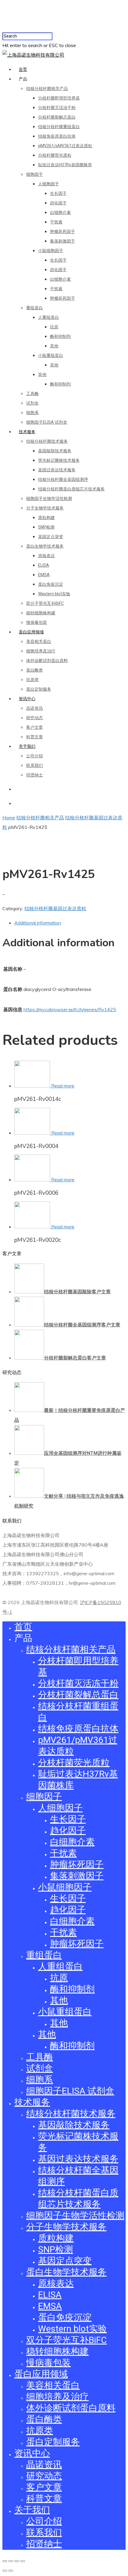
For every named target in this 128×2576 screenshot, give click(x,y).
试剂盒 (32, 403)
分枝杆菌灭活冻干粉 (57, 108)
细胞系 (32, 413)
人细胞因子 (49, 184)
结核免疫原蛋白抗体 (57, 136)
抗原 (54, 327)
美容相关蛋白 (39, 641)
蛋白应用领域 (31, 632)
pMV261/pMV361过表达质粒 (65, 146)
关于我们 (27, 746)
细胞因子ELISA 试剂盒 (47, 422)
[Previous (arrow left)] (5, 2571)
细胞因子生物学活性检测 (49, 498)
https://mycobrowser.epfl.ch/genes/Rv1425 (70, 1009)
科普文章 (35, 737)
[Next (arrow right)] (11, 2571)
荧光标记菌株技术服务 (59, 460)
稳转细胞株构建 (41, 613)
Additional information (38, 923)
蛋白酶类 (35, 670)
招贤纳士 (35, 775)
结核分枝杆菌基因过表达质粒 (55, 908)
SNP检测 (46, 527)
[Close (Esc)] (5, 2561)
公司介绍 (35, 756)
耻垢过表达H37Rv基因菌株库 (65, 165)
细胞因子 (35, 174)
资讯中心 (27, 699)
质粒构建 (46, 518)
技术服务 (27, 432)
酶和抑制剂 (60, 336)
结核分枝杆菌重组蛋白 (59, 127)
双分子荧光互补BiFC (45, 603)
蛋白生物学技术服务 (45, 546)
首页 (23, 69)
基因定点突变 (51, 537)
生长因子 (58, 193)
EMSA (44, 575)
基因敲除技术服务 (55, 451)
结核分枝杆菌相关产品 (47, 88)
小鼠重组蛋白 (51, 355)
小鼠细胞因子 (51, 251)
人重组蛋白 (49, 317)
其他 (54, 346)
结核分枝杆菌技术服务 (47, 441)
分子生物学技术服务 (45, 508)
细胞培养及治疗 (41, 651)
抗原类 (32, 680)
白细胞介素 (60, 212)
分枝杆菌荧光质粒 (55, 155)
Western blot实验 (54, 594)
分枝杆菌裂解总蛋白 (57, 117)
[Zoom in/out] (23, 2561)
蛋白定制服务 (39, 689)
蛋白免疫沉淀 (51, 584)
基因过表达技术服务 (57, 470)
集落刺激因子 (63, 241)
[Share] (11, 2561)
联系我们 (35, 765)
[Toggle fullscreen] (17, 2561)
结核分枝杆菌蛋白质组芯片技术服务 (71, 489)
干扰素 (56, 222)
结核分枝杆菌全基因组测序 (63, 479)
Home (9, 818)
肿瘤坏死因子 (63, 232)
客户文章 (35, 727)
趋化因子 (58, 203)
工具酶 (32, 394)
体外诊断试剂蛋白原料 (47, 661)
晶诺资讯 (35, 708)
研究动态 (35, 718)
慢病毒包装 (37, 622)
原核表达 (46, 556)
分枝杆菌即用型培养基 (59, 98)
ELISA (44, 565)
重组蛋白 (35, 308)
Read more (63, 1086)
